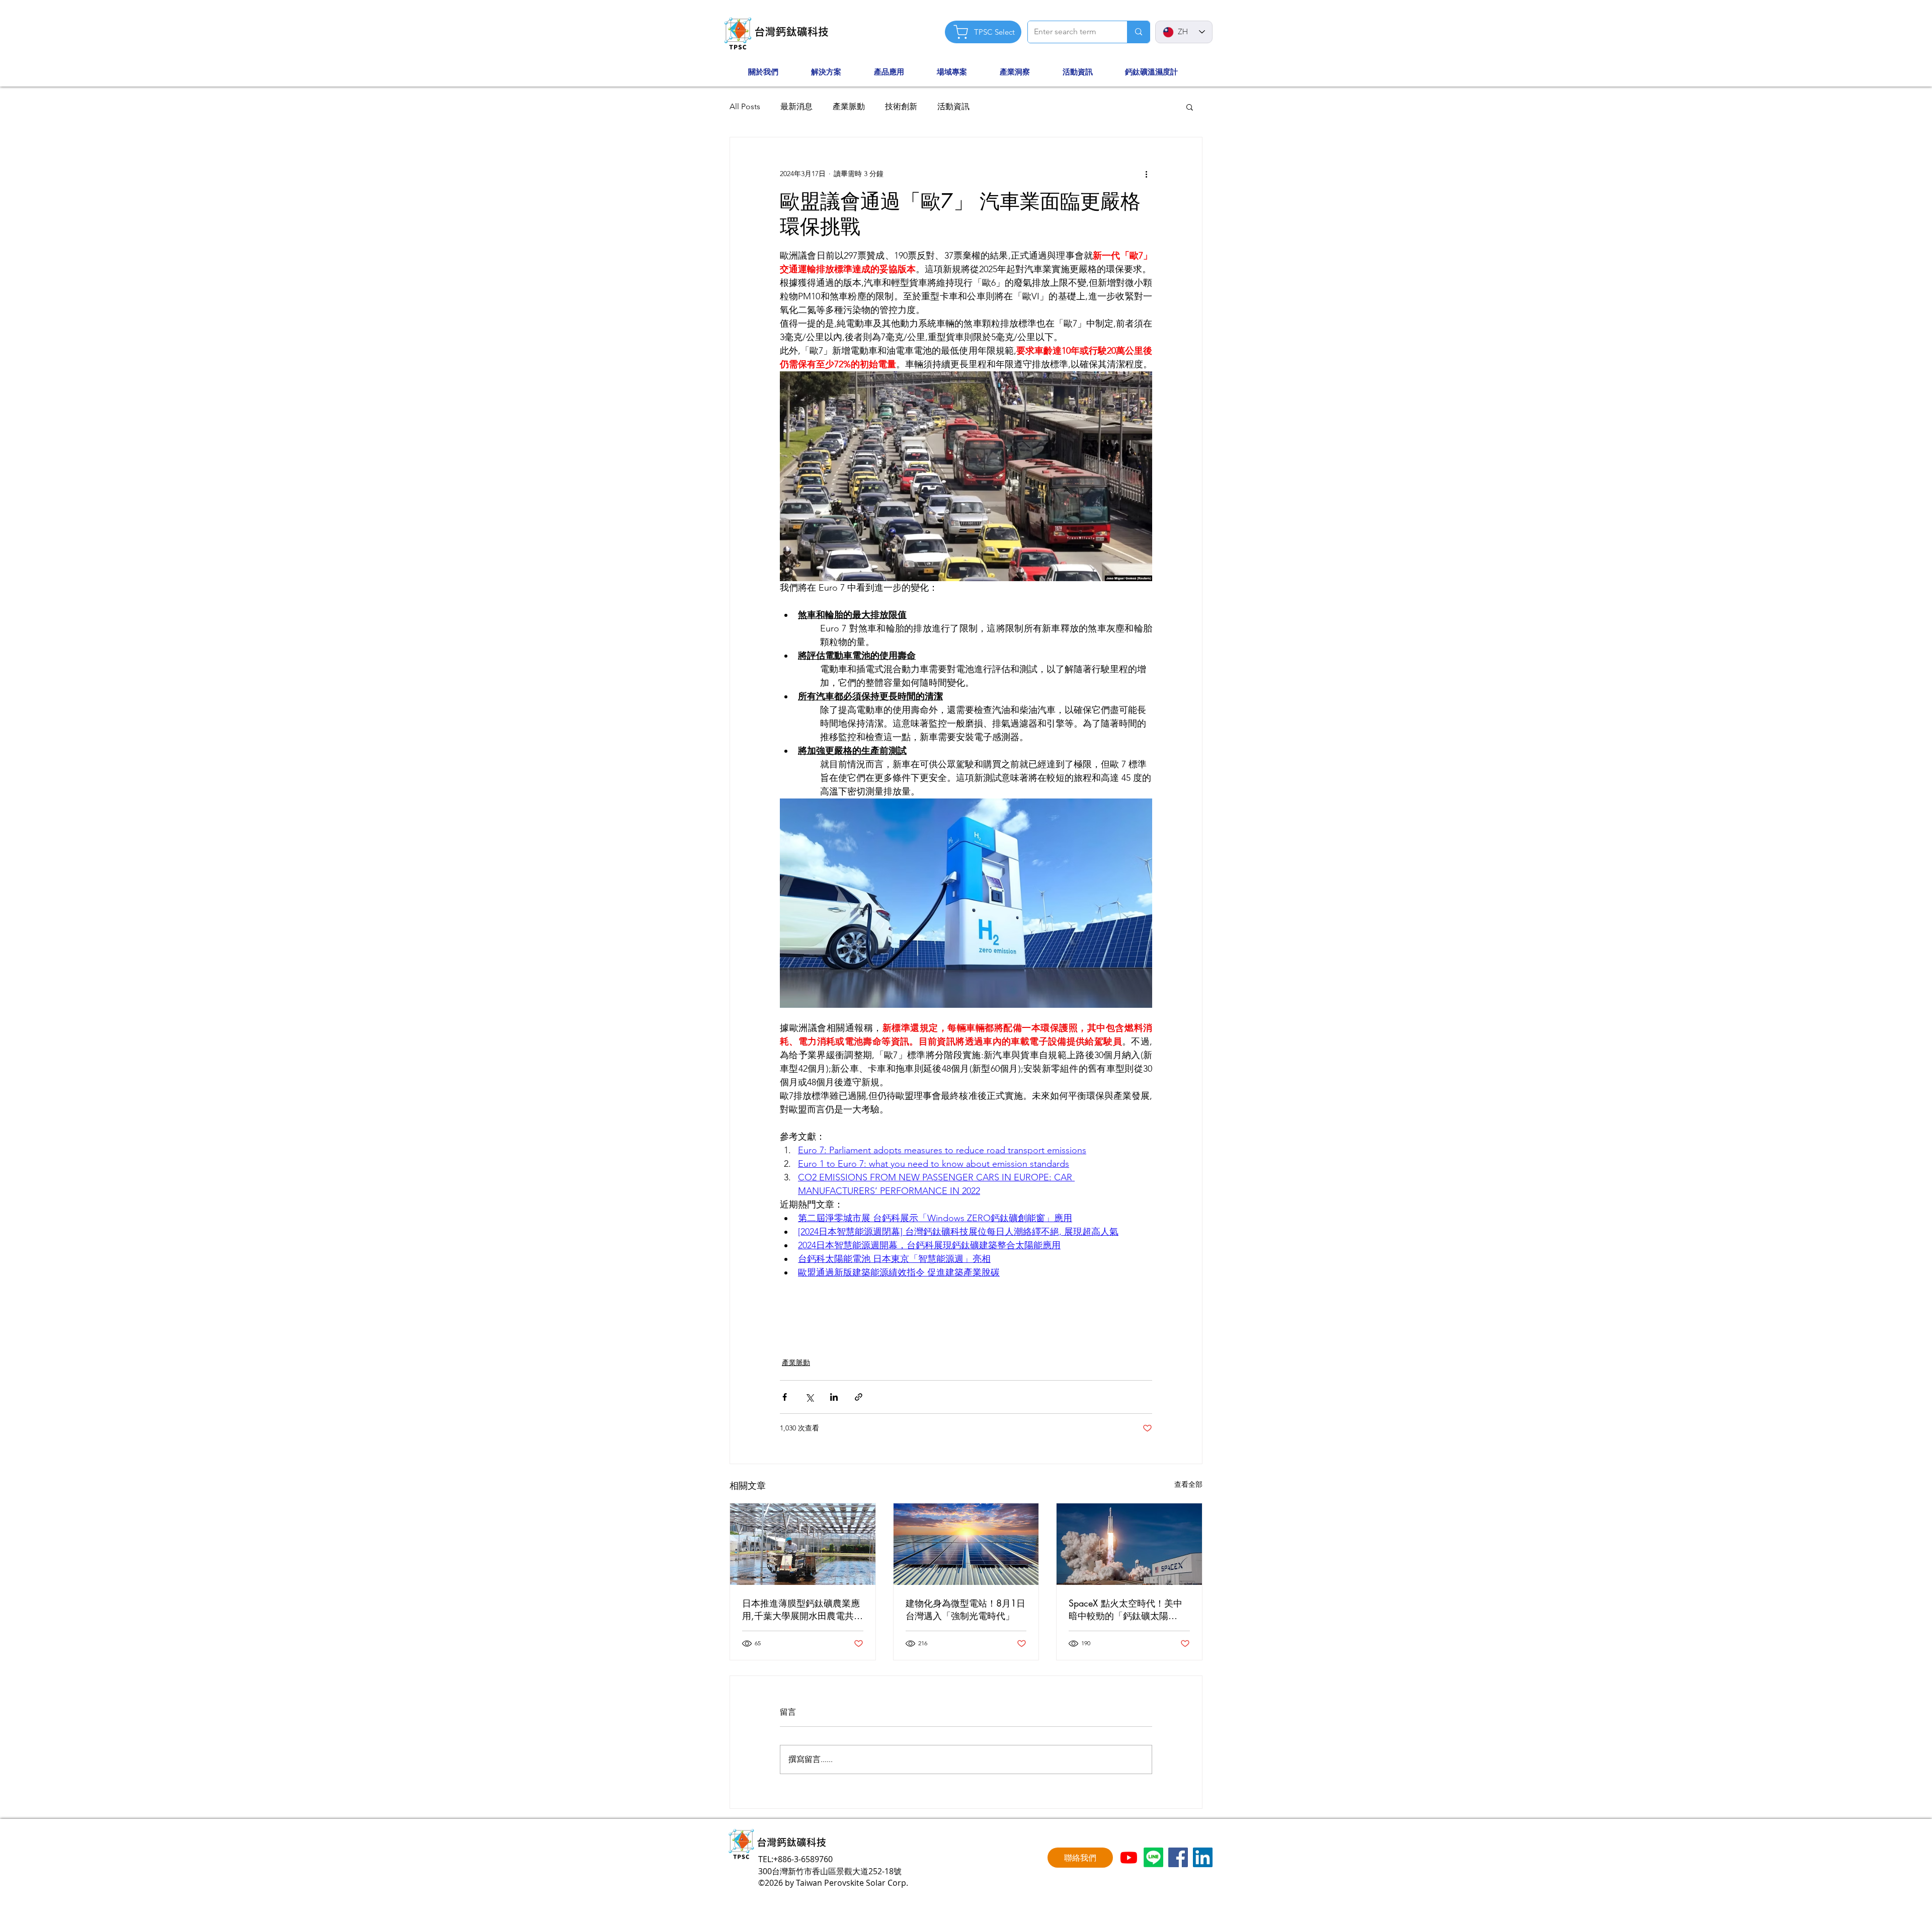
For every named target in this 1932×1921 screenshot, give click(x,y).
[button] (775, 72)
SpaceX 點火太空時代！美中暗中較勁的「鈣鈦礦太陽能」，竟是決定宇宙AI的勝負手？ (1127, 1610)
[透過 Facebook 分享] (785, 1397)
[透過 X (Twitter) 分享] (809, 1397)
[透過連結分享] (859, 1397)
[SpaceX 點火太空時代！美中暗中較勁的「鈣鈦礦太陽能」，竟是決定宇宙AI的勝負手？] (1129, 1544)
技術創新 (901, 106)
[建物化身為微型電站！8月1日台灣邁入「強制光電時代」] (966, 1544)
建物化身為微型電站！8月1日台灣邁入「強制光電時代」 (965, 1609)
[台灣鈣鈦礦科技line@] (1153, 1857)
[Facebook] (1178, 1857)
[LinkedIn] (1203, 1857)
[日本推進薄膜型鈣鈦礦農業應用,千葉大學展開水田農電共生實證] (803, 1544)
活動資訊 (953, 106)
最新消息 (796, 106)
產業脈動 (849, 106)
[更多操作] (1146, 174)
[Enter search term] (1138, 32)
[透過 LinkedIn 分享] (834, 1397)
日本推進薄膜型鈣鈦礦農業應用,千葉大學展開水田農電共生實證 (802, 1610)
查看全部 (1188, 1484)
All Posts (745, 106)
